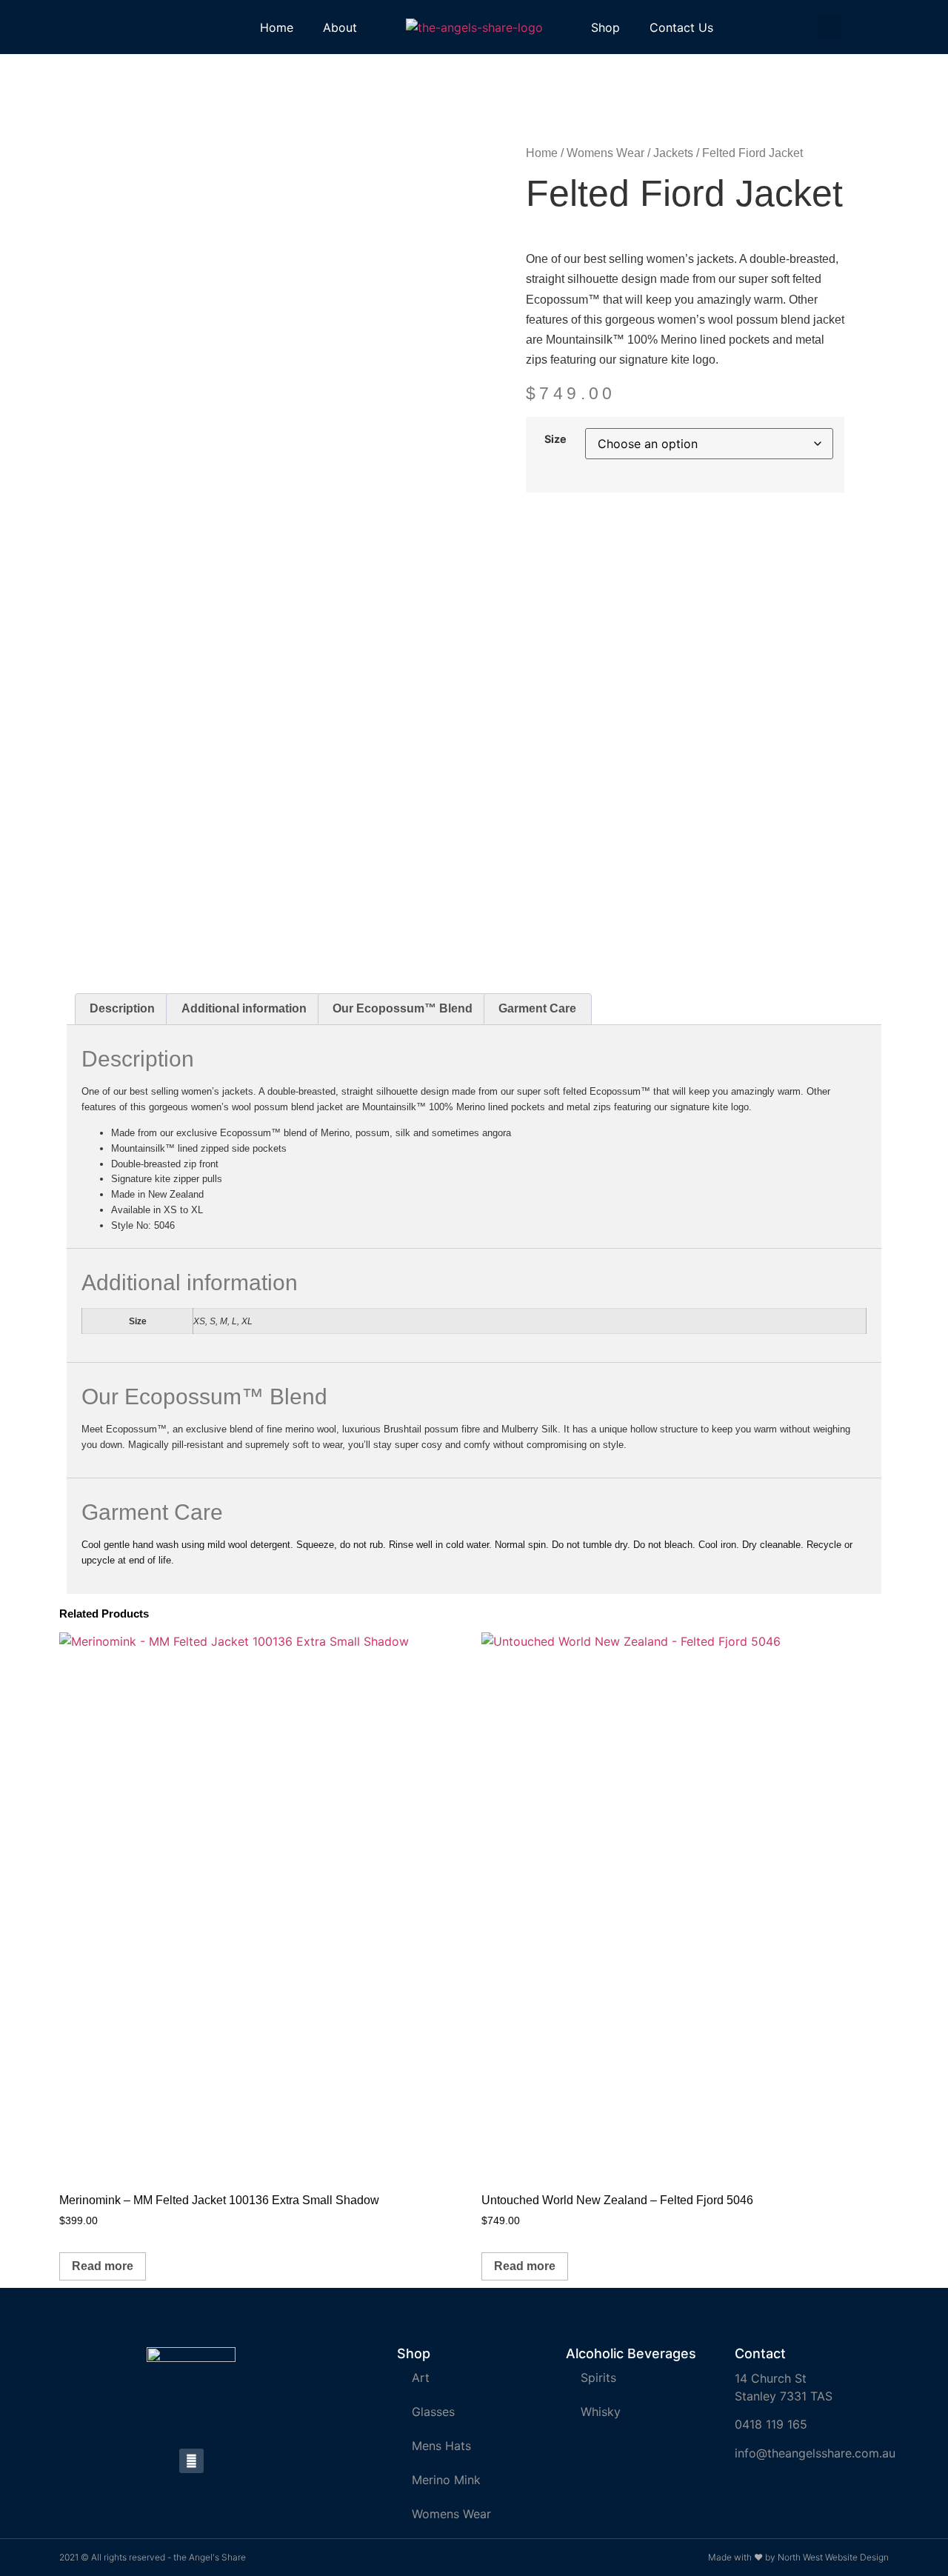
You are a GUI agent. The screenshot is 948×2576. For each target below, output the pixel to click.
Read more (103, 2266)
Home (277, 27)
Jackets (673, 153)
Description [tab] (122, 1008)
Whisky (601, 2412)
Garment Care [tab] (537, 1008)
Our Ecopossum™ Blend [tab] (403, 1008)
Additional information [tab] (244, 1008)
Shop (605, 27)
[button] (830, 27)
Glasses (433, 2412)
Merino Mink (446, 2480)
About (340, 27)
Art (421, 2378)
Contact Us (681, 27)
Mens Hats (441, 2446)
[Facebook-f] (191, 2461)
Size (555, 439)
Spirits (598, 2378)
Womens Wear (605, 153)
